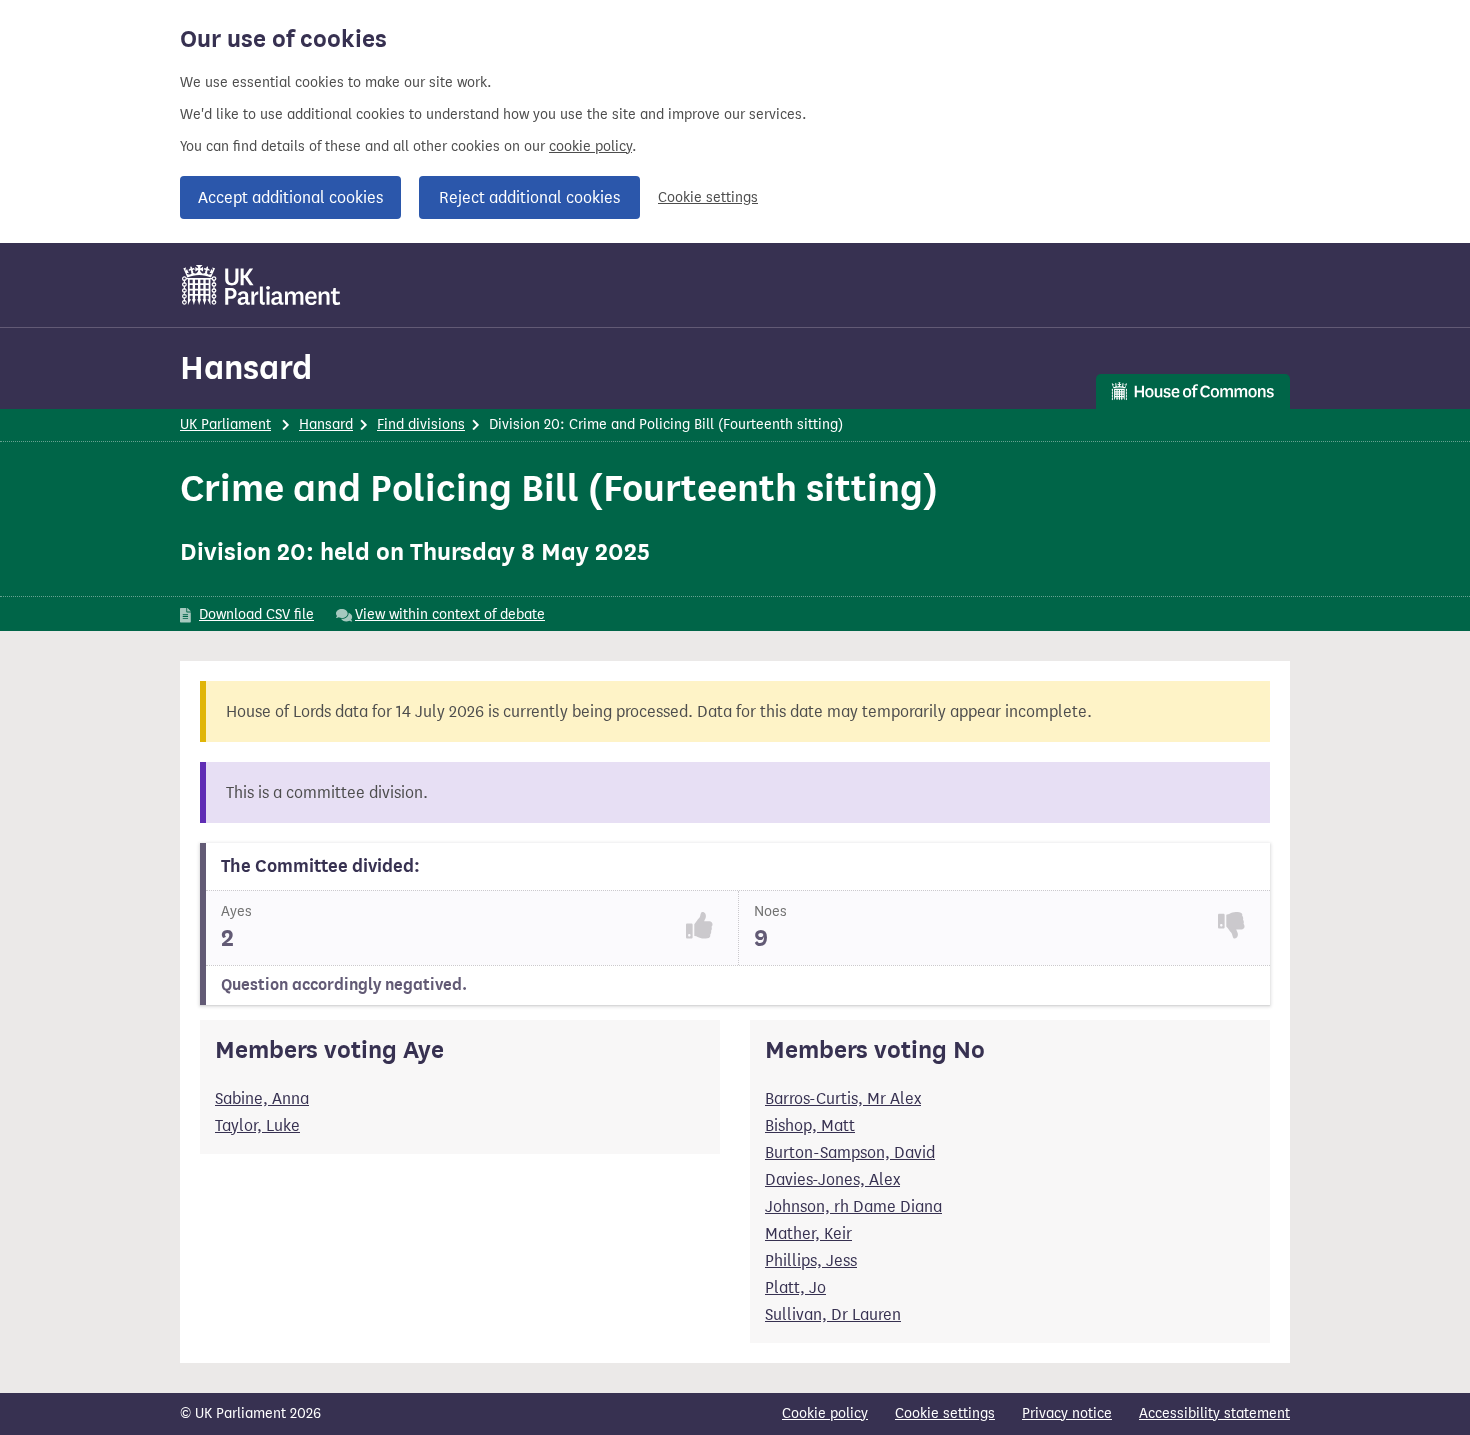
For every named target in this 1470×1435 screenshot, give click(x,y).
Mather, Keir (808, 1233)
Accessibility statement (1214, 1413)
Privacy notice (1067, 1413)
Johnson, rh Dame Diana (853, 1206)
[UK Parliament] (261, 285)
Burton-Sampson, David (850, 1152)
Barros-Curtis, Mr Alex (843, 1098)
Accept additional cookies (290, 197)
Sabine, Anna (262, 1098)
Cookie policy (825, 1413)
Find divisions (421, 424)
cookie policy (590, 146)
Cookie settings (708, 197)
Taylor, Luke (257, 1125)
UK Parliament (225, 424)
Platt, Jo (795, 1287)
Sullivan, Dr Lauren (833, 1314)
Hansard (246, 367)
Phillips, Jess (811, 1260)
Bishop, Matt (810, 1125)
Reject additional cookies (529, 197)
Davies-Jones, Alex (832, 1179)
